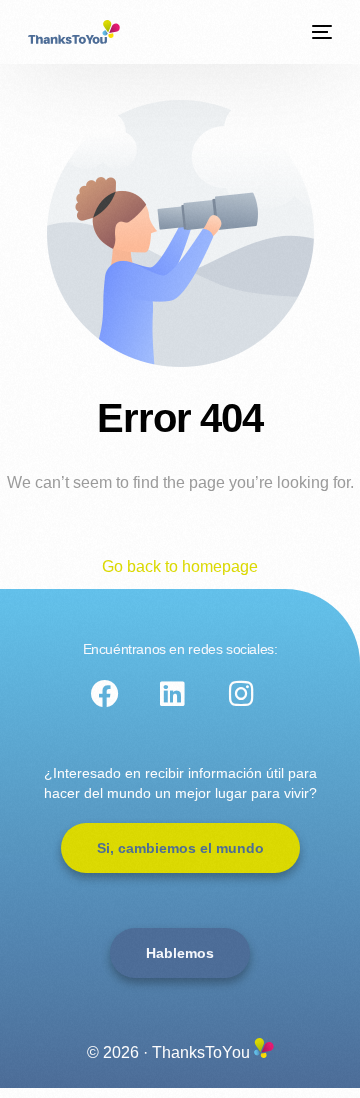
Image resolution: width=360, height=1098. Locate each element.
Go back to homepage (180, 566)
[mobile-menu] (320, 32)
